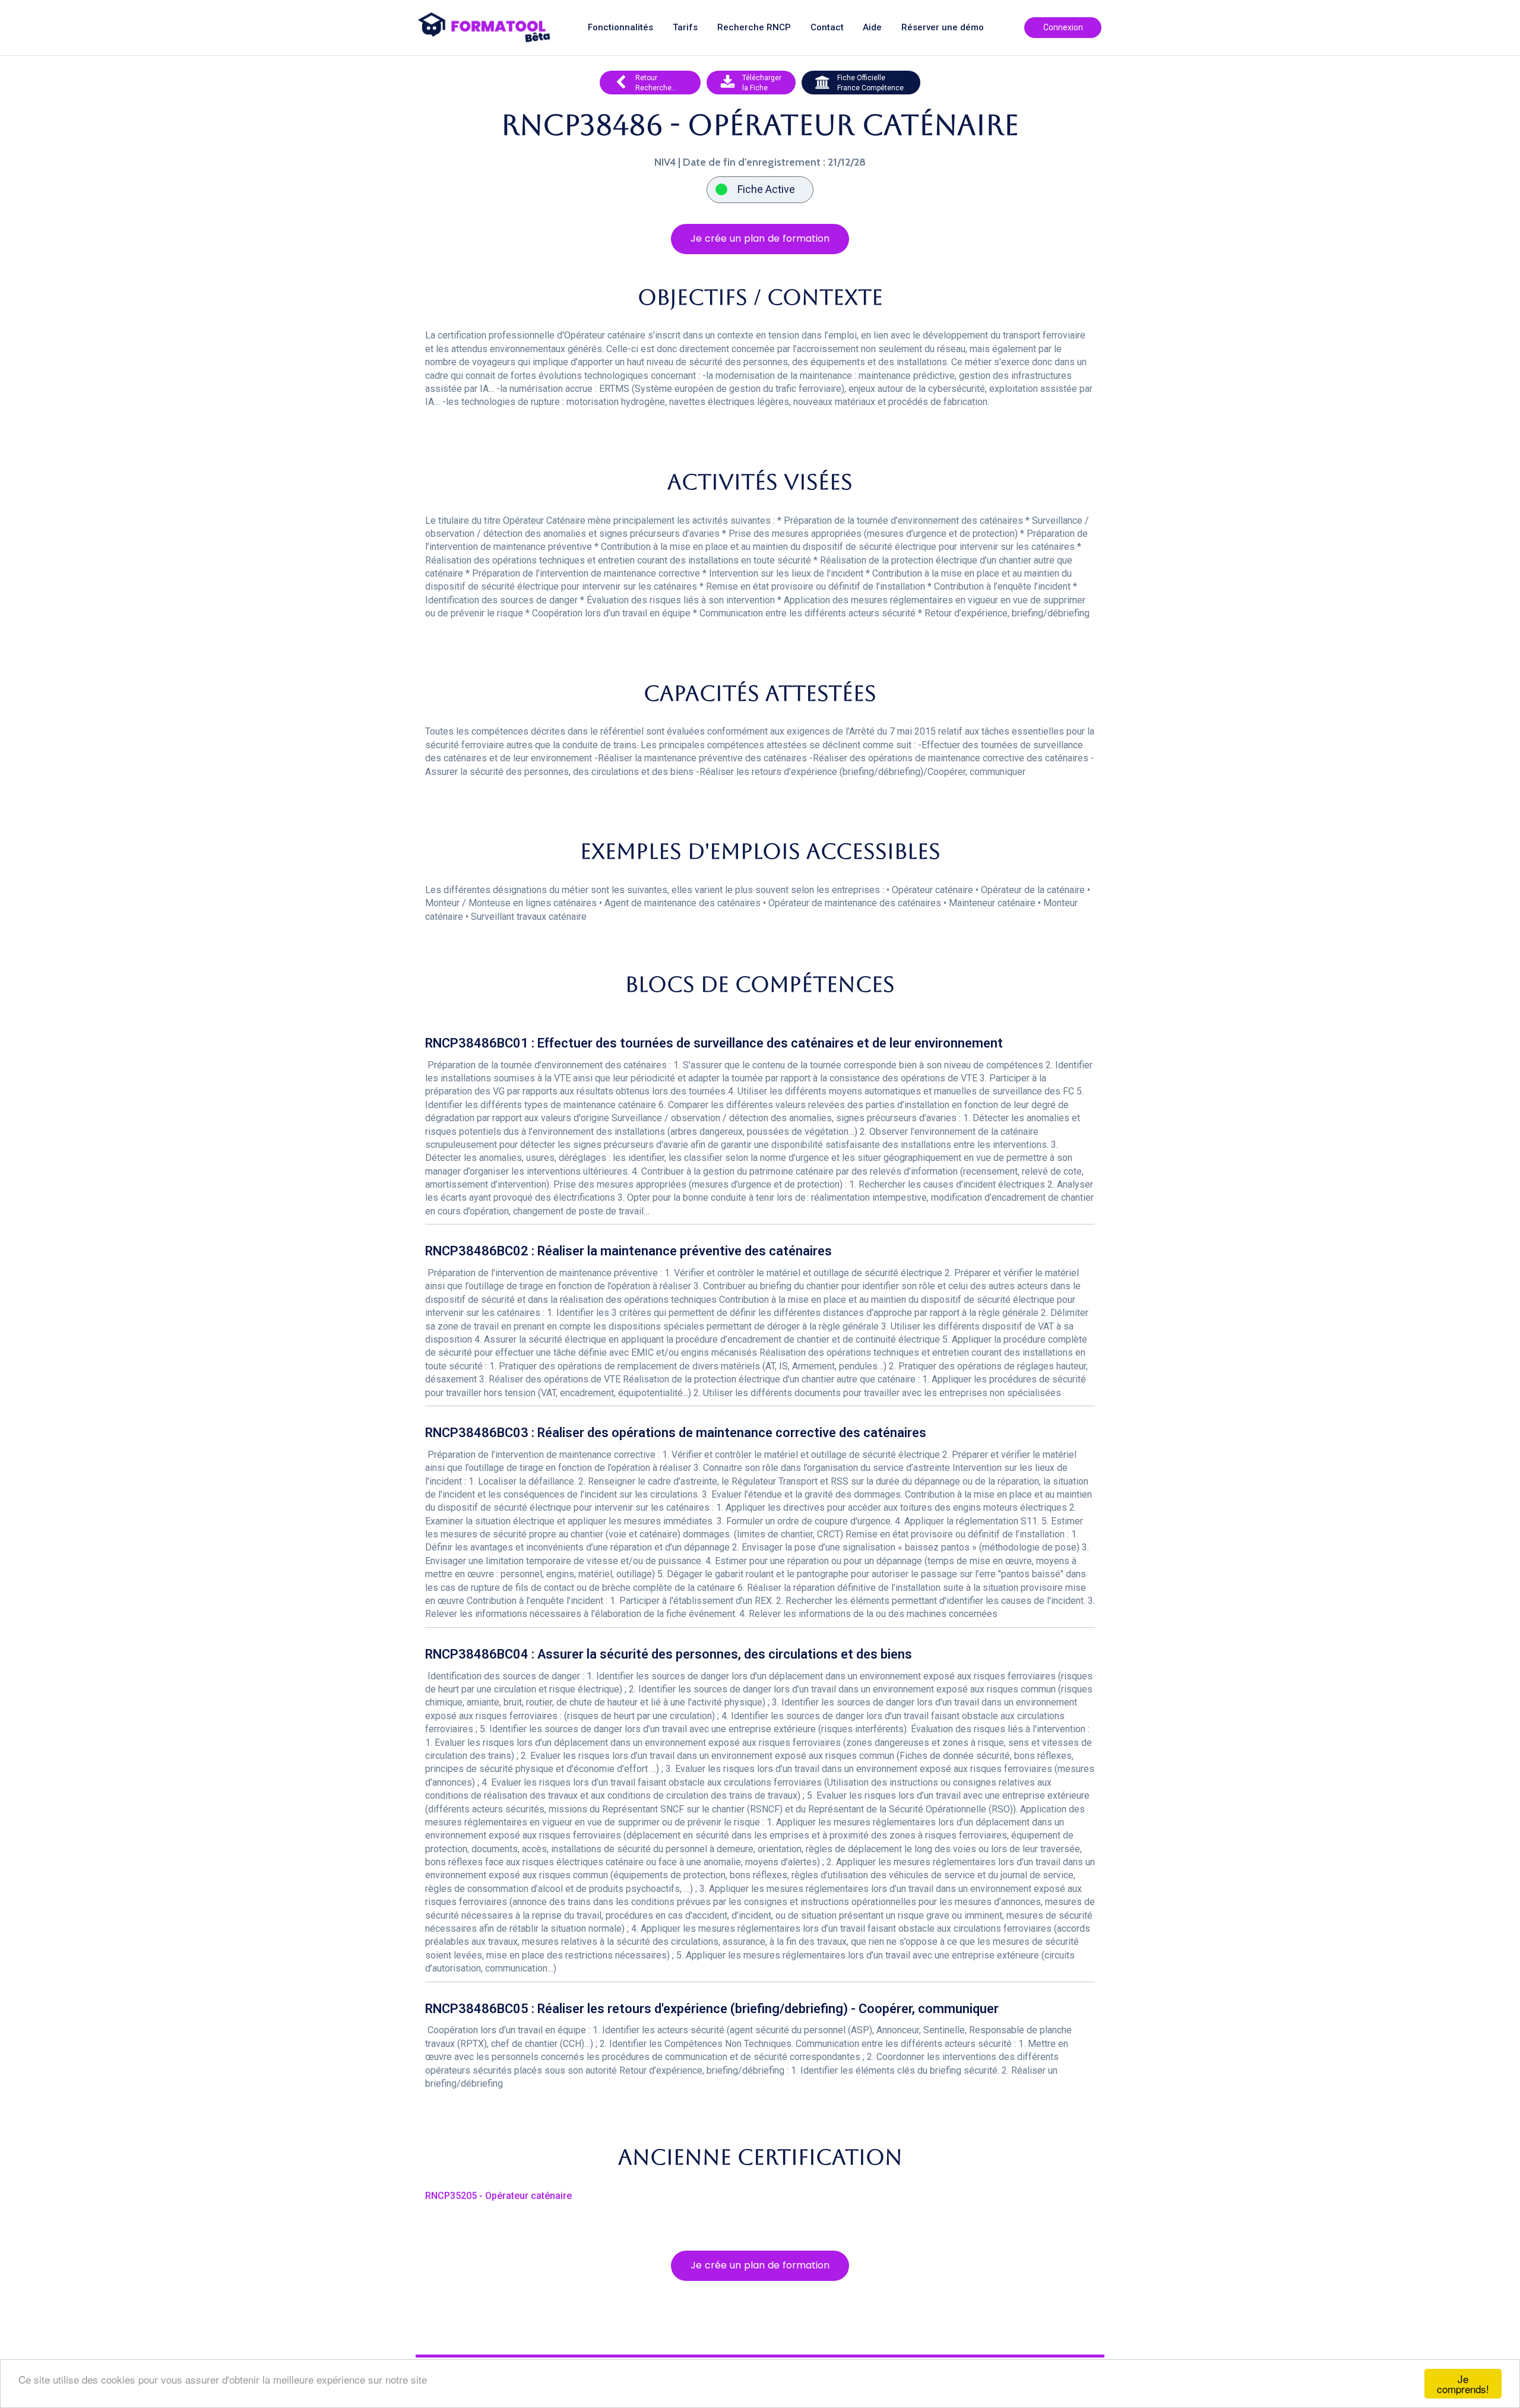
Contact (827, 28)
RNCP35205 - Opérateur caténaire (498, 2196)
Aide (872, 28)
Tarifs (685, 28)
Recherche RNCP (754, 28)
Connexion (1063, 27)
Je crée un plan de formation (760, 238)
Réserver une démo (943, 28)
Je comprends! (1463, 2384)
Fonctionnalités (620, 28)
